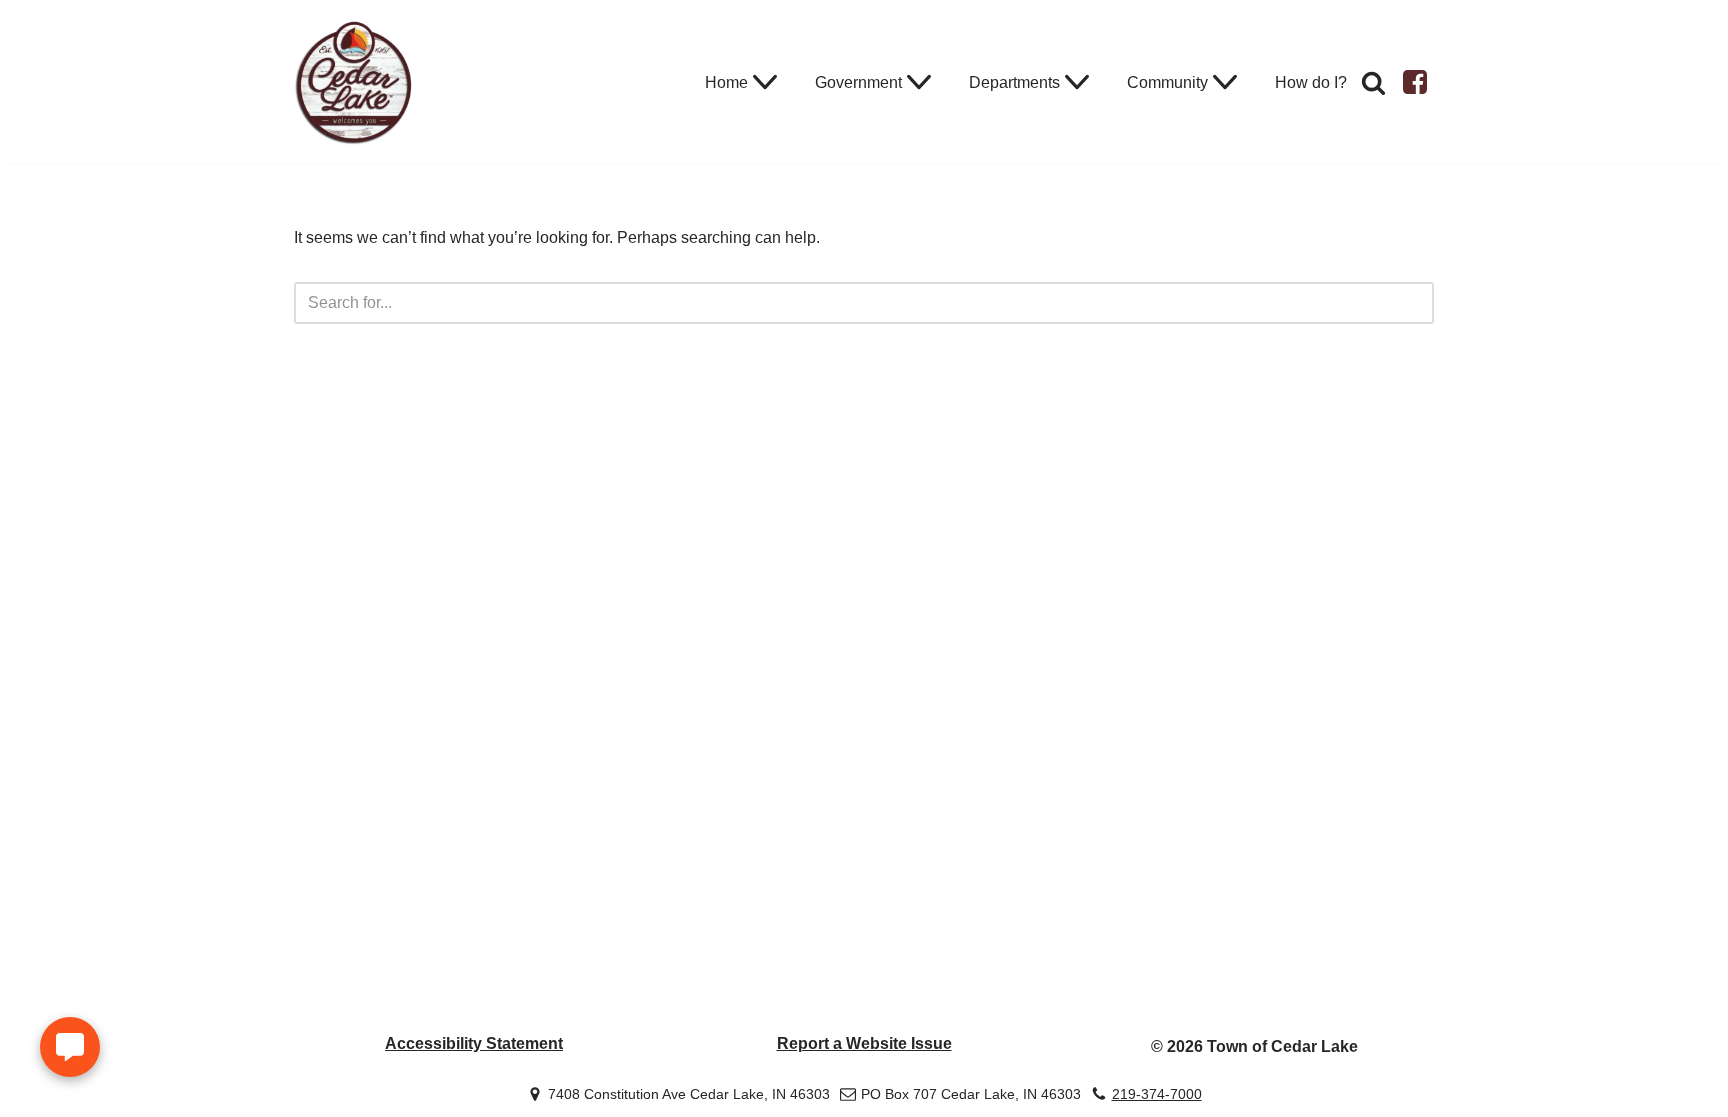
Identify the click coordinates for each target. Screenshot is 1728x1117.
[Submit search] (1411, 303)
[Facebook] (1415, 82)
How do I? (1311, 82)
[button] (765, 82)
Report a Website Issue (864, 1043)
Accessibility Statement (474, 1043)
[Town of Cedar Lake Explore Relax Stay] (354, 82)
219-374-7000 (1157, 1093)
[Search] (1373, 82)
